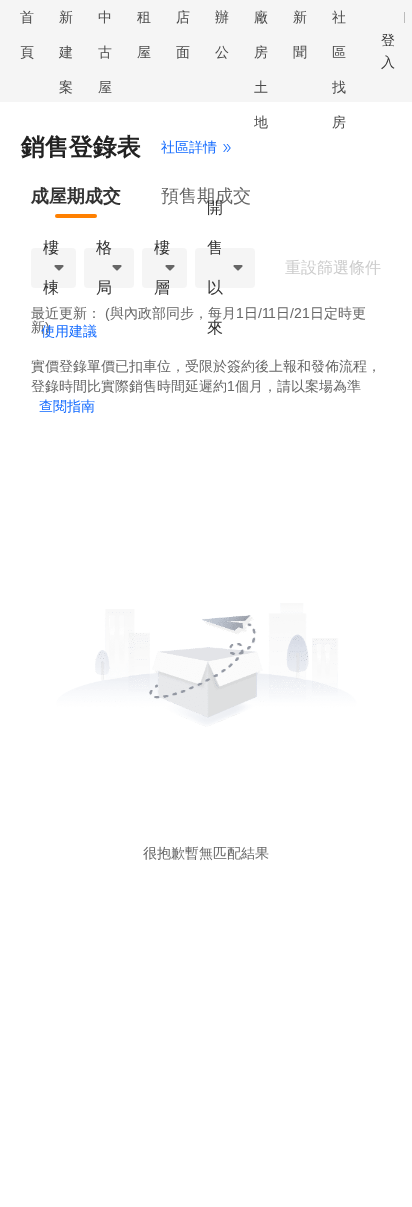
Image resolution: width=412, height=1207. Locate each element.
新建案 (66, 52)
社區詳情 (189, 147)
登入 (388, 51)
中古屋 (105, 52)
